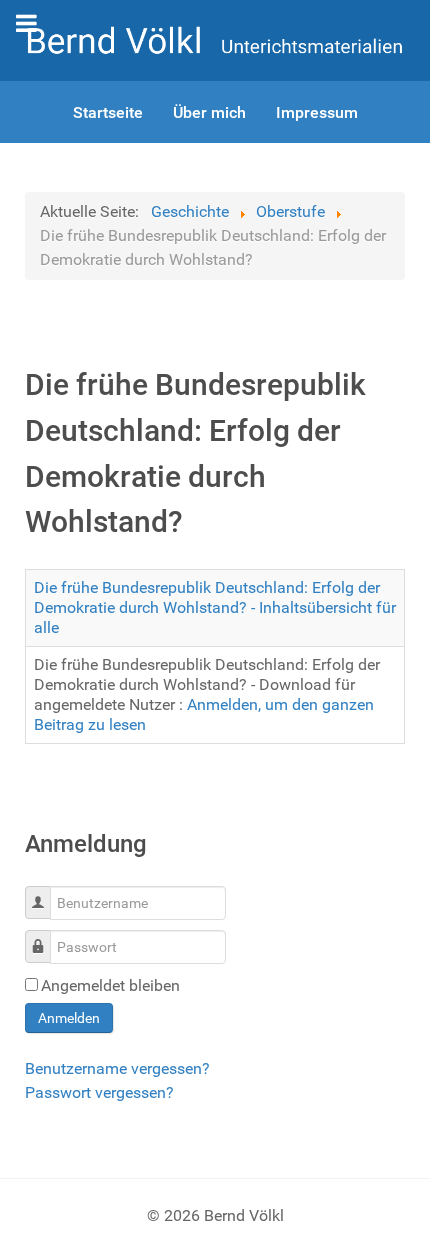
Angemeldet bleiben (110, 985)
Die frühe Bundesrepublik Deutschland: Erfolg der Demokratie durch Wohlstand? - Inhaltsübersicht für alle (215, 607)
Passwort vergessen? (99, 1092)
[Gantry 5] (215, 39)
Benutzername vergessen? (117, 1068)
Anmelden (69, 1018)
